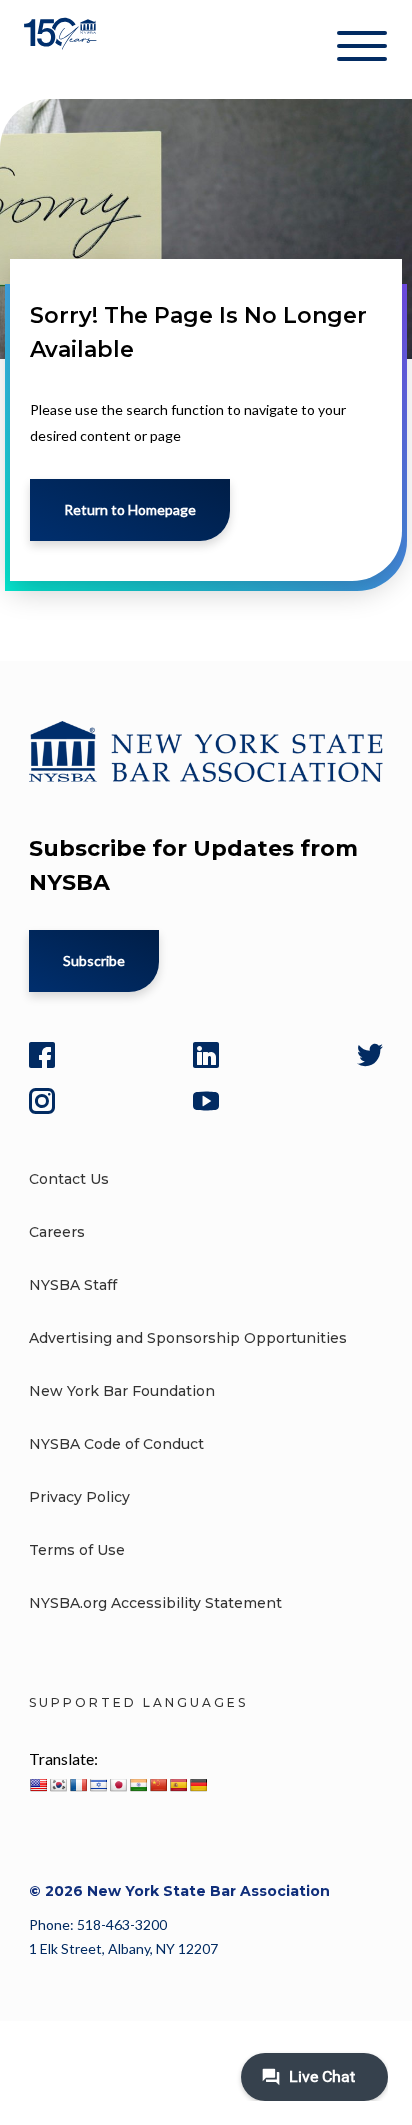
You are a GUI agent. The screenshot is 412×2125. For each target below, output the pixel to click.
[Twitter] (370, 1055)
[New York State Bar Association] (62, 49)
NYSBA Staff (73, 1285)
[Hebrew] (98, 1785)
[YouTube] (206, 1101)
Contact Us (69, 1179)
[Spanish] (178, 1785)
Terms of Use (77, 1550)
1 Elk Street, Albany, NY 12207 (123, 1948)
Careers (57, 1232)
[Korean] (58, 1785)
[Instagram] (42, 1101)
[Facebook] (42, 1055)
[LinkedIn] (206, 1055)
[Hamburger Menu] (362, 50)
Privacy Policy (79, 1497)
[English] (38, 1785)
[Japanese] (118, 1785)
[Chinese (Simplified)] (158, 1785)
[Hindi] (138, 1785)
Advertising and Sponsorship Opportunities (188, 1338)
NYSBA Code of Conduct (116, 1444)
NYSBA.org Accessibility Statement (155, 1603)
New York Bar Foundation (122, 1391)
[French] (78, 1785)
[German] (198, 1785)
